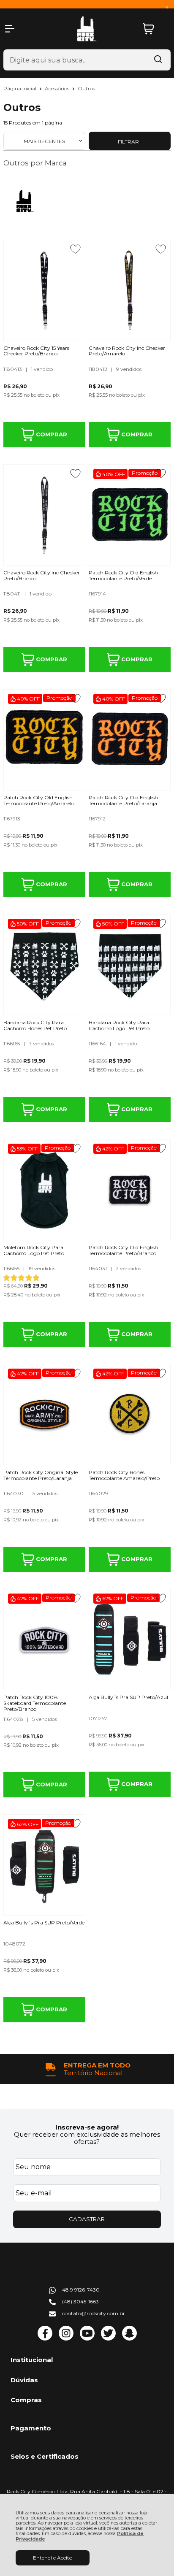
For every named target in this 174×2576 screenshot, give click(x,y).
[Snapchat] (129, 2339)
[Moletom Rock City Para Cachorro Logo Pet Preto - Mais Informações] (44, 1190)
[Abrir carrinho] (155, 29)
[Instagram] (66, 2339)
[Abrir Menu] (10, 29)
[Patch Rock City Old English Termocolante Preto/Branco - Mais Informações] (130, 1190)
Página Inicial (20, 88)
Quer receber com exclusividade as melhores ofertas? (87, 2138)
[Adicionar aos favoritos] (75, 249)
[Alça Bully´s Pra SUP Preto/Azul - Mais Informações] (130, 1640)
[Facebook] (45, 2339)
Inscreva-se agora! (87, 2127)
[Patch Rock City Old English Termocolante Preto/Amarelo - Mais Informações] (44, 740)
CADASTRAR (87, 2219)
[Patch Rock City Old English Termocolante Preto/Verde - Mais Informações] (130, 515)
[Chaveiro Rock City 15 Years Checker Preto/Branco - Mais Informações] (44, 290)
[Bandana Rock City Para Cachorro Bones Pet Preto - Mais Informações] (44, 965)
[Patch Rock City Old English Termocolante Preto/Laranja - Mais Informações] (130, 740)
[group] (87, 2069)
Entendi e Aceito (53, 2558)
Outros (86, 88)
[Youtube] (87, 2339)
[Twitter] (108, 2339)
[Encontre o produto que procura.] (158, 60)
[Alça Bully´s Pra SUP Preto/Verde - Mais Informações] (44, 1865)
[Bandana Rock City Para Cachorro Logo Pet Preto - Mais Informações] (130, 965)
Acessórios (58, 88)
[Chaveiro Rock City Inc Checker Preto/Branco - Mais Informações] (44, 515)
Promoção (145, 473)
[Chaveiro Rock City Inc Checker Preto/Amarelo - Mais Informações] (130, 290)
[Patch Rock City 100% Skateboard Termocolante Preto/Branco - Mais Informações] (44, 1640)
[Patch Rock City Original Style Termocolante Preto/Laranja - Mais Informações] (44, 1415)
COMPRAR (51, 434)
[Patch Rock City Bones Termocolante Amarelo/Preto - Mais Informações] (130, 1415)
